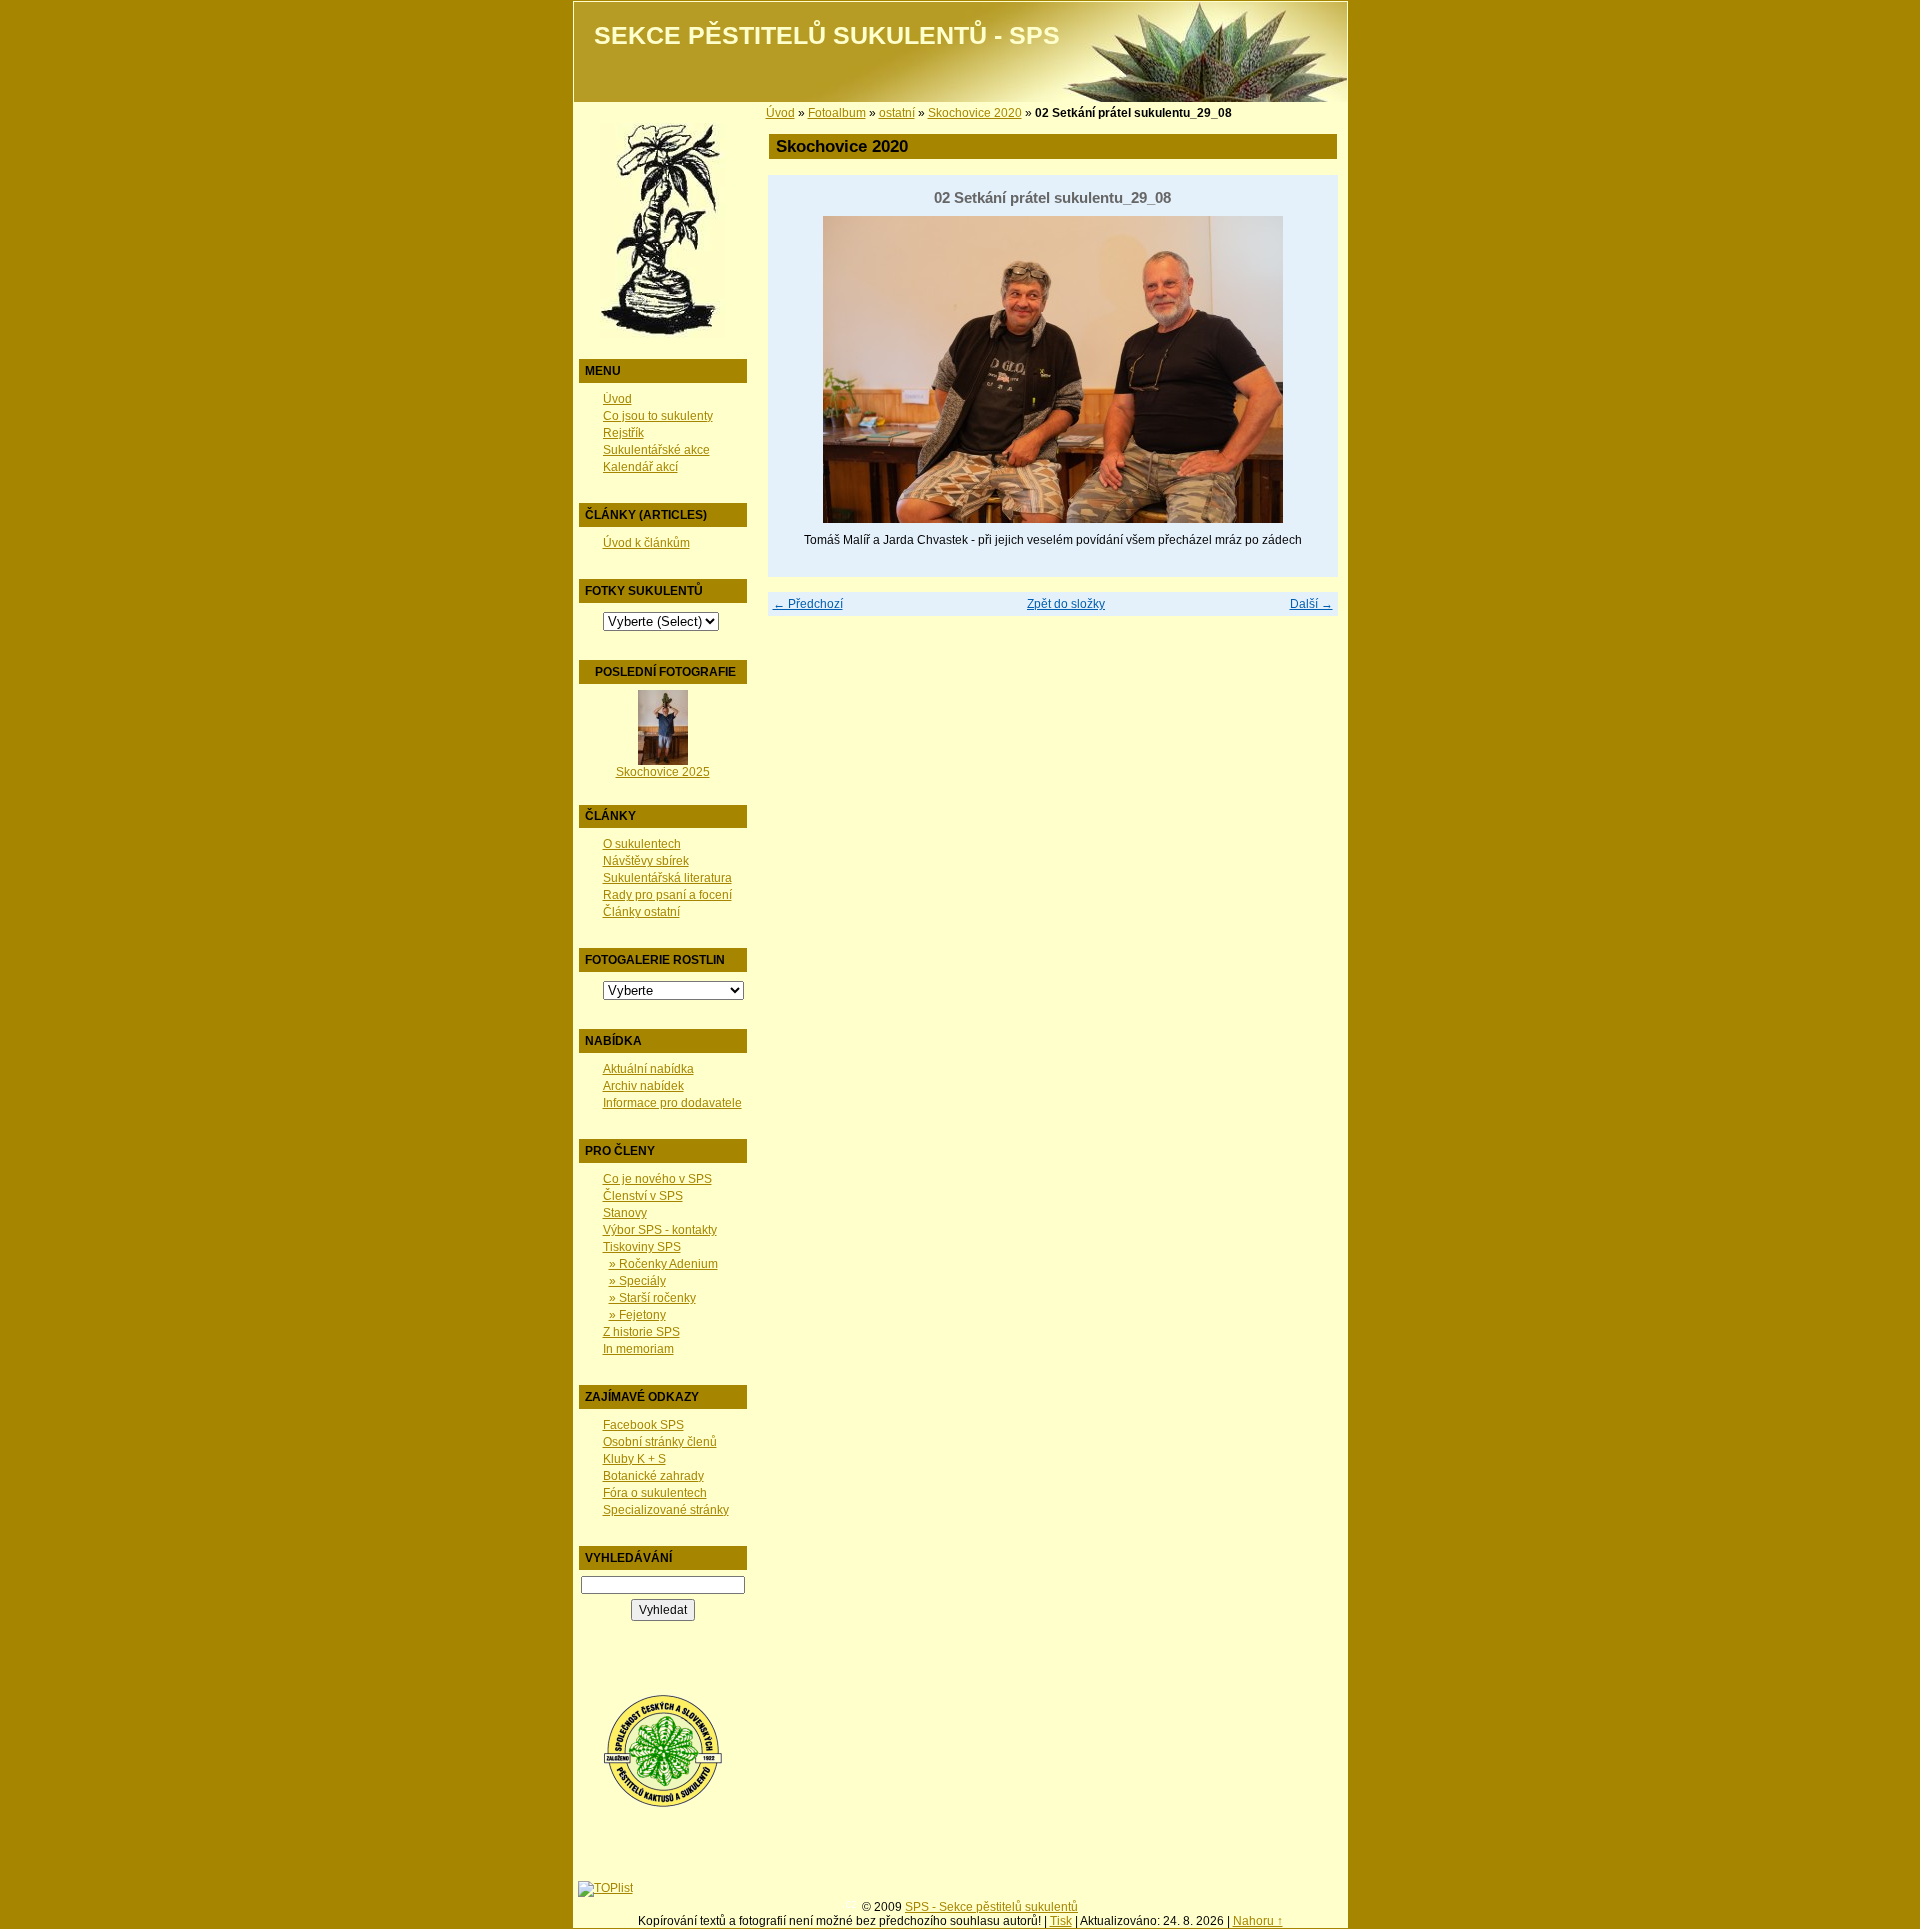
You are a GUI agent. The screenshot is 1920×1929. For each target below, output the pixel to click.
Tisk (1061, 1921)
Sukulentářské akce (656, 450)
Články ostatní (641, 912)
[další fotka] (1305, 369)
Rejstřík (623, 433)
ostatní (897, 113)
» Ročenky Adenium (663, 1264)
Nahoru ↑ (1258, 1921)
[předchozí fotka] (800, 369)
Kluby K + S (634, 1459)
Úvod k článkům (646, 543)
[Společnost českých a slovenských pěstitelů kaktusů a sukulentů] (663, 1804)
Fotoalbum (837, 113)
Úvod (617, 399)
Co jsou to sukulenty (658, 416)
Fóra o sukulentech (655, 1493)
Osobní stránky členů (660, 1442)
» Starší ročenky (652, 1298)
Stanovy (625, 1213)
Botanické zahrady (653, 1476)
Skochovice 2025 (663, 772)
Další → (1311, 604)
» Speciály (637, 1281)
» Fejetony (637, 1315)
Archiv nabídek (643, 1086)
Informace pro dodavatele (672, 1103)
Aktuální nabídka (648, 1069)
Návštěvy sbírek (646, 861)
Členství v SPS (643, 1196)
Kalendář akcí (640, 467)
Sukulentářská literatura (667, 878)
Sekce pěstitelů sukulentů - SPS (827, 35)
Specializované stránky (666, 1510)
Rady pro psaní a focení (667, 895)
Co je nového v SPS (657, 1179)
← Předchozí (808, 604)
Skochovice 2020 (975, 113)
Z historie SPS (641, 1332)
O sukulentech (642, 844)
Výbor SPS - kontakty (660, 1230)
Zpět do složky (1066, 604)
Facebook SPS (643, 1425)
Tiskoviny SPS (642, 1247)
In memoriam (638, 1349)
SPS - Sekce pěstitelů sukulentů (991, 1907)
